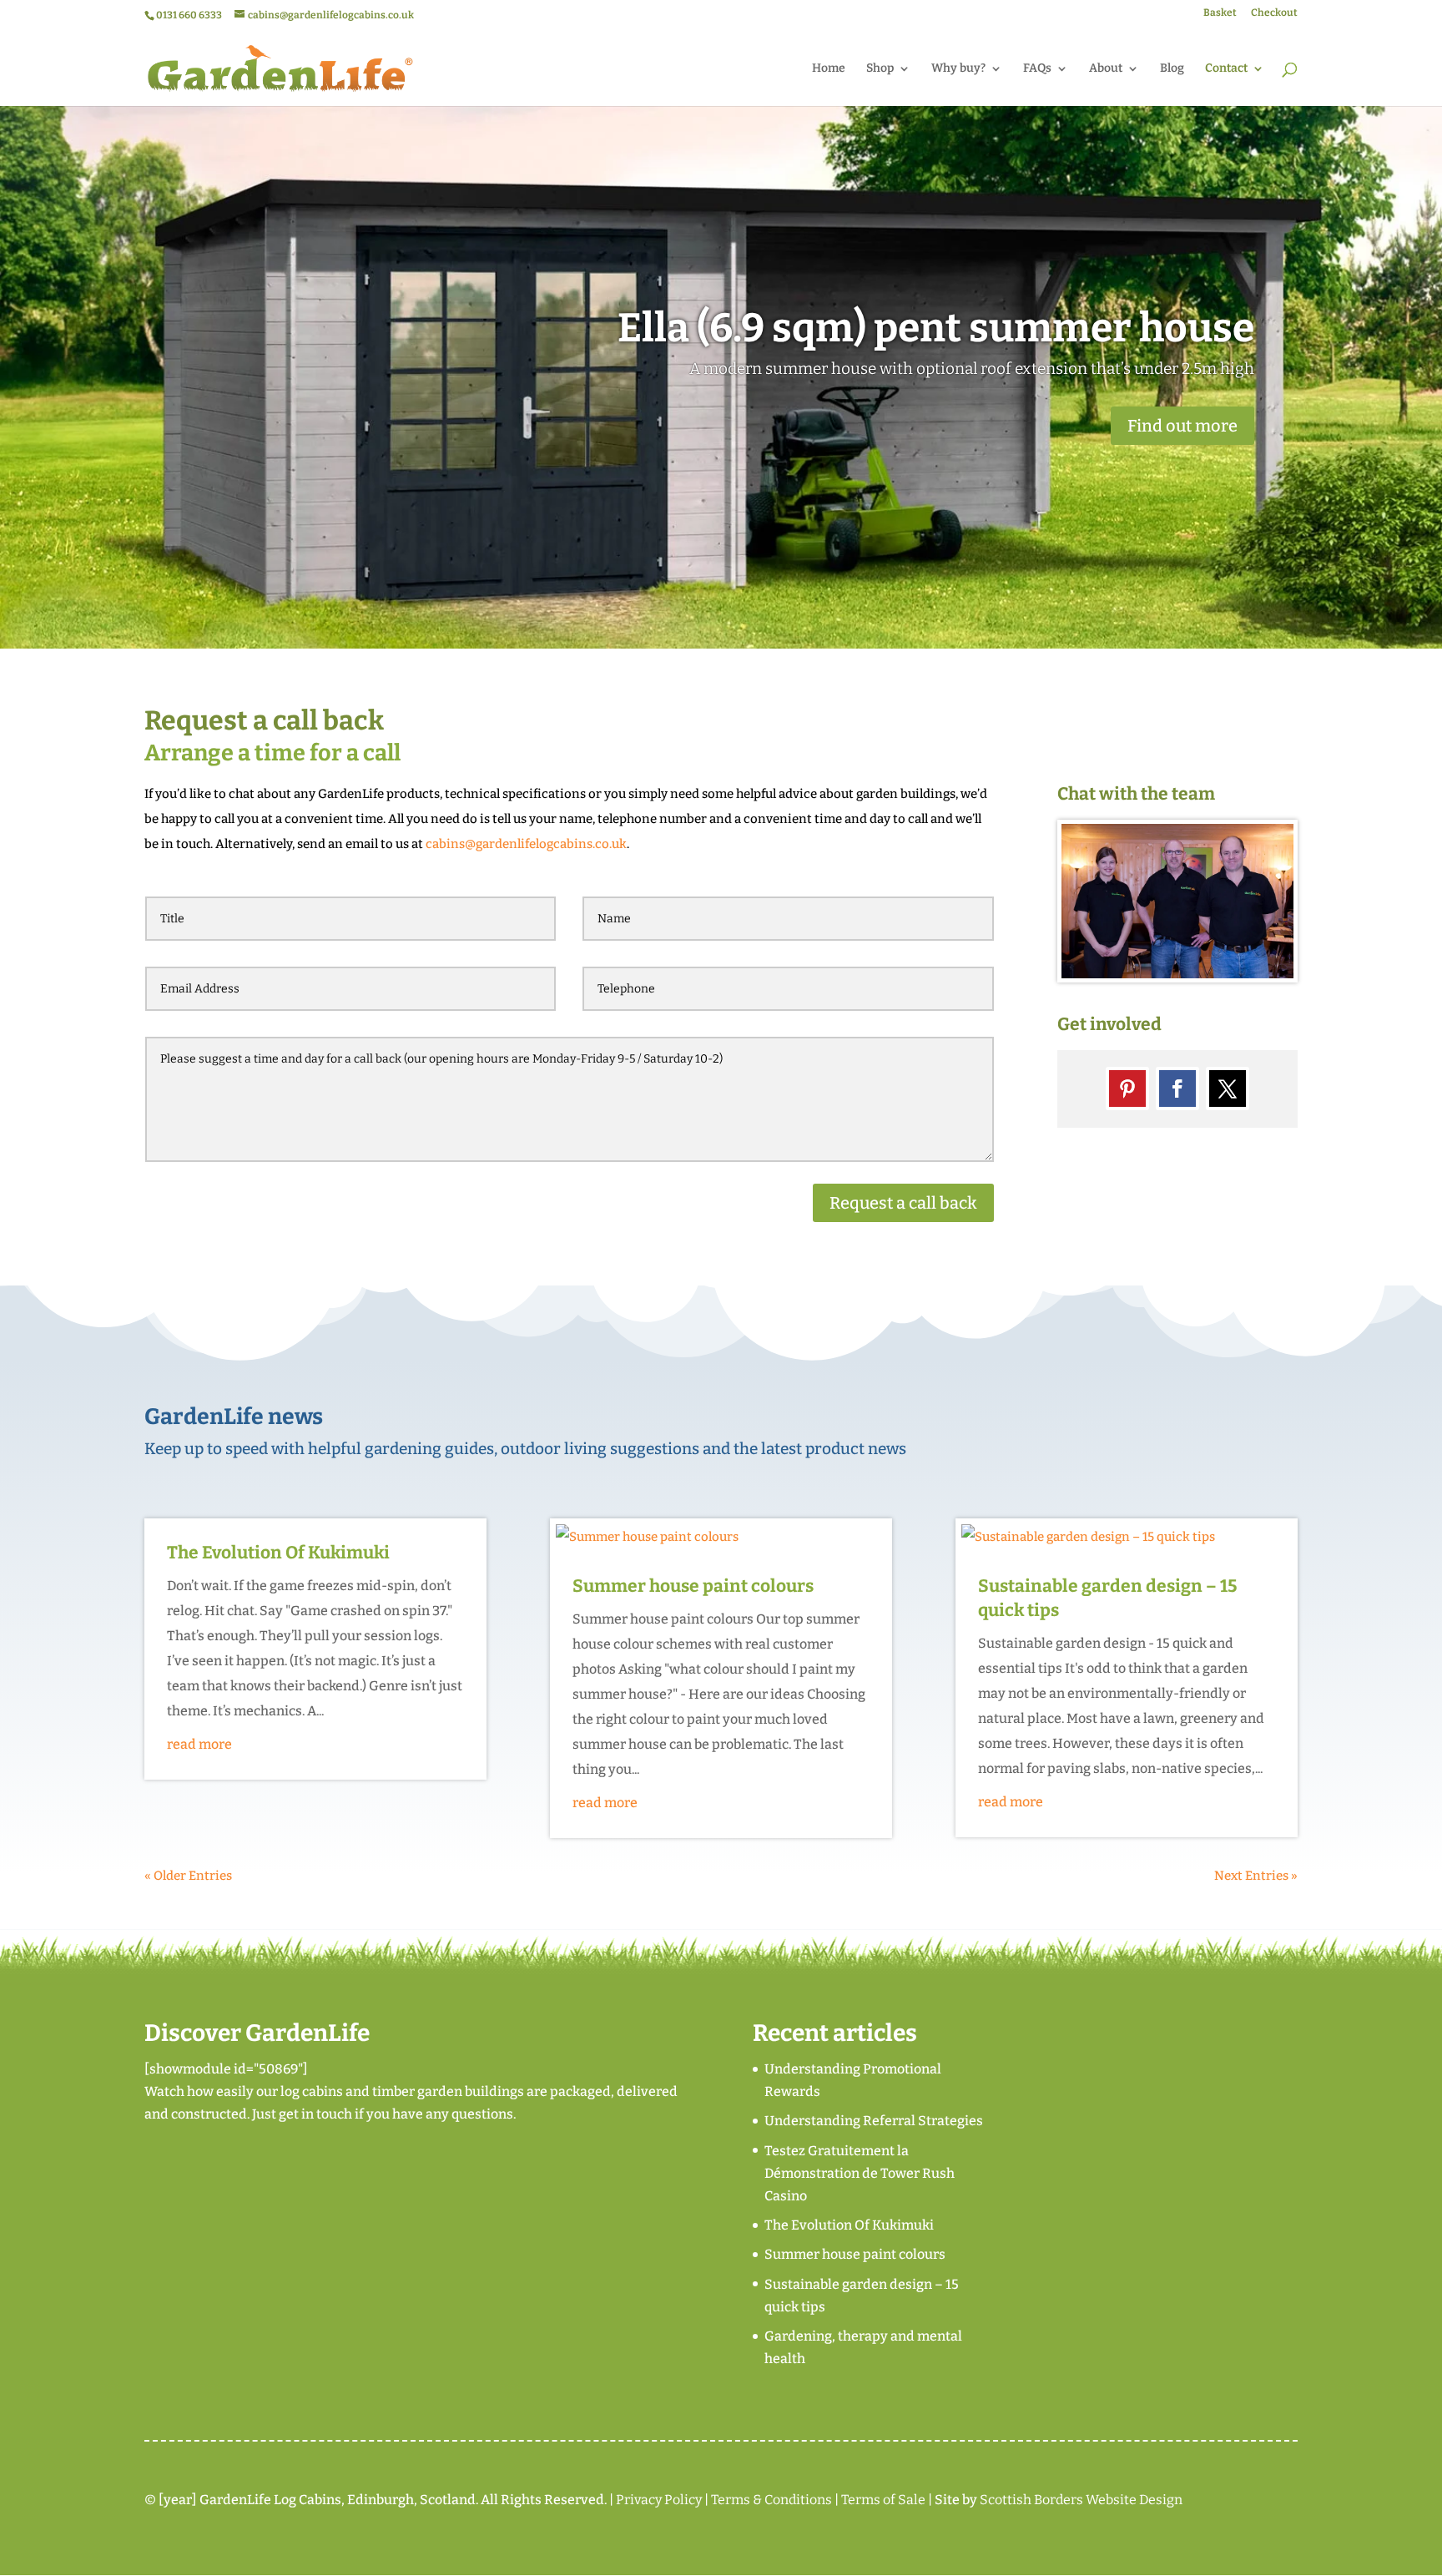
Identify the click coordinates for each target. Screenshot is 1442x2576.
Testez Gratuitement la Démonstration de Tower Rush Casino (860, 2173)
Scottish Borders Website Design (1081, 2500)
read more (199, 1744)
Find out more (1182, 426)
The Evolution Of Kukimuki (278, 1553)
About (1106, 69)
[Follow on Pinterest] (1127, 1088)
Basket (1220, 13)
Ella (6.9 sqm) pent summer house (936, 328)
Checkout (1274, 13)
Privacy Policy (659, 2500)
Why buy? (958, 69)
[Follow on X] (1228, 1088)
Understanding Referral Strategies (874, 2121)
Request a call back (903, 1203)
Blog (1172, 69)
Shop (880, 69)
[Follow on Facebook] (1177, 1088)
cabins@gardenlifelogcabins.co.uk (526, 844)
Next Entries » (1256, 1876)
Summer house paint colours (693, 1586)
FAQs (1037, 69)
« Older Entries (188, 1876)
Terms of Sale (883, 2500)
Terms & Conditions (771, 2500)
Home (829, 69)
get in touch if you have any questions (396, 2114)
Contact (1226, 69)
